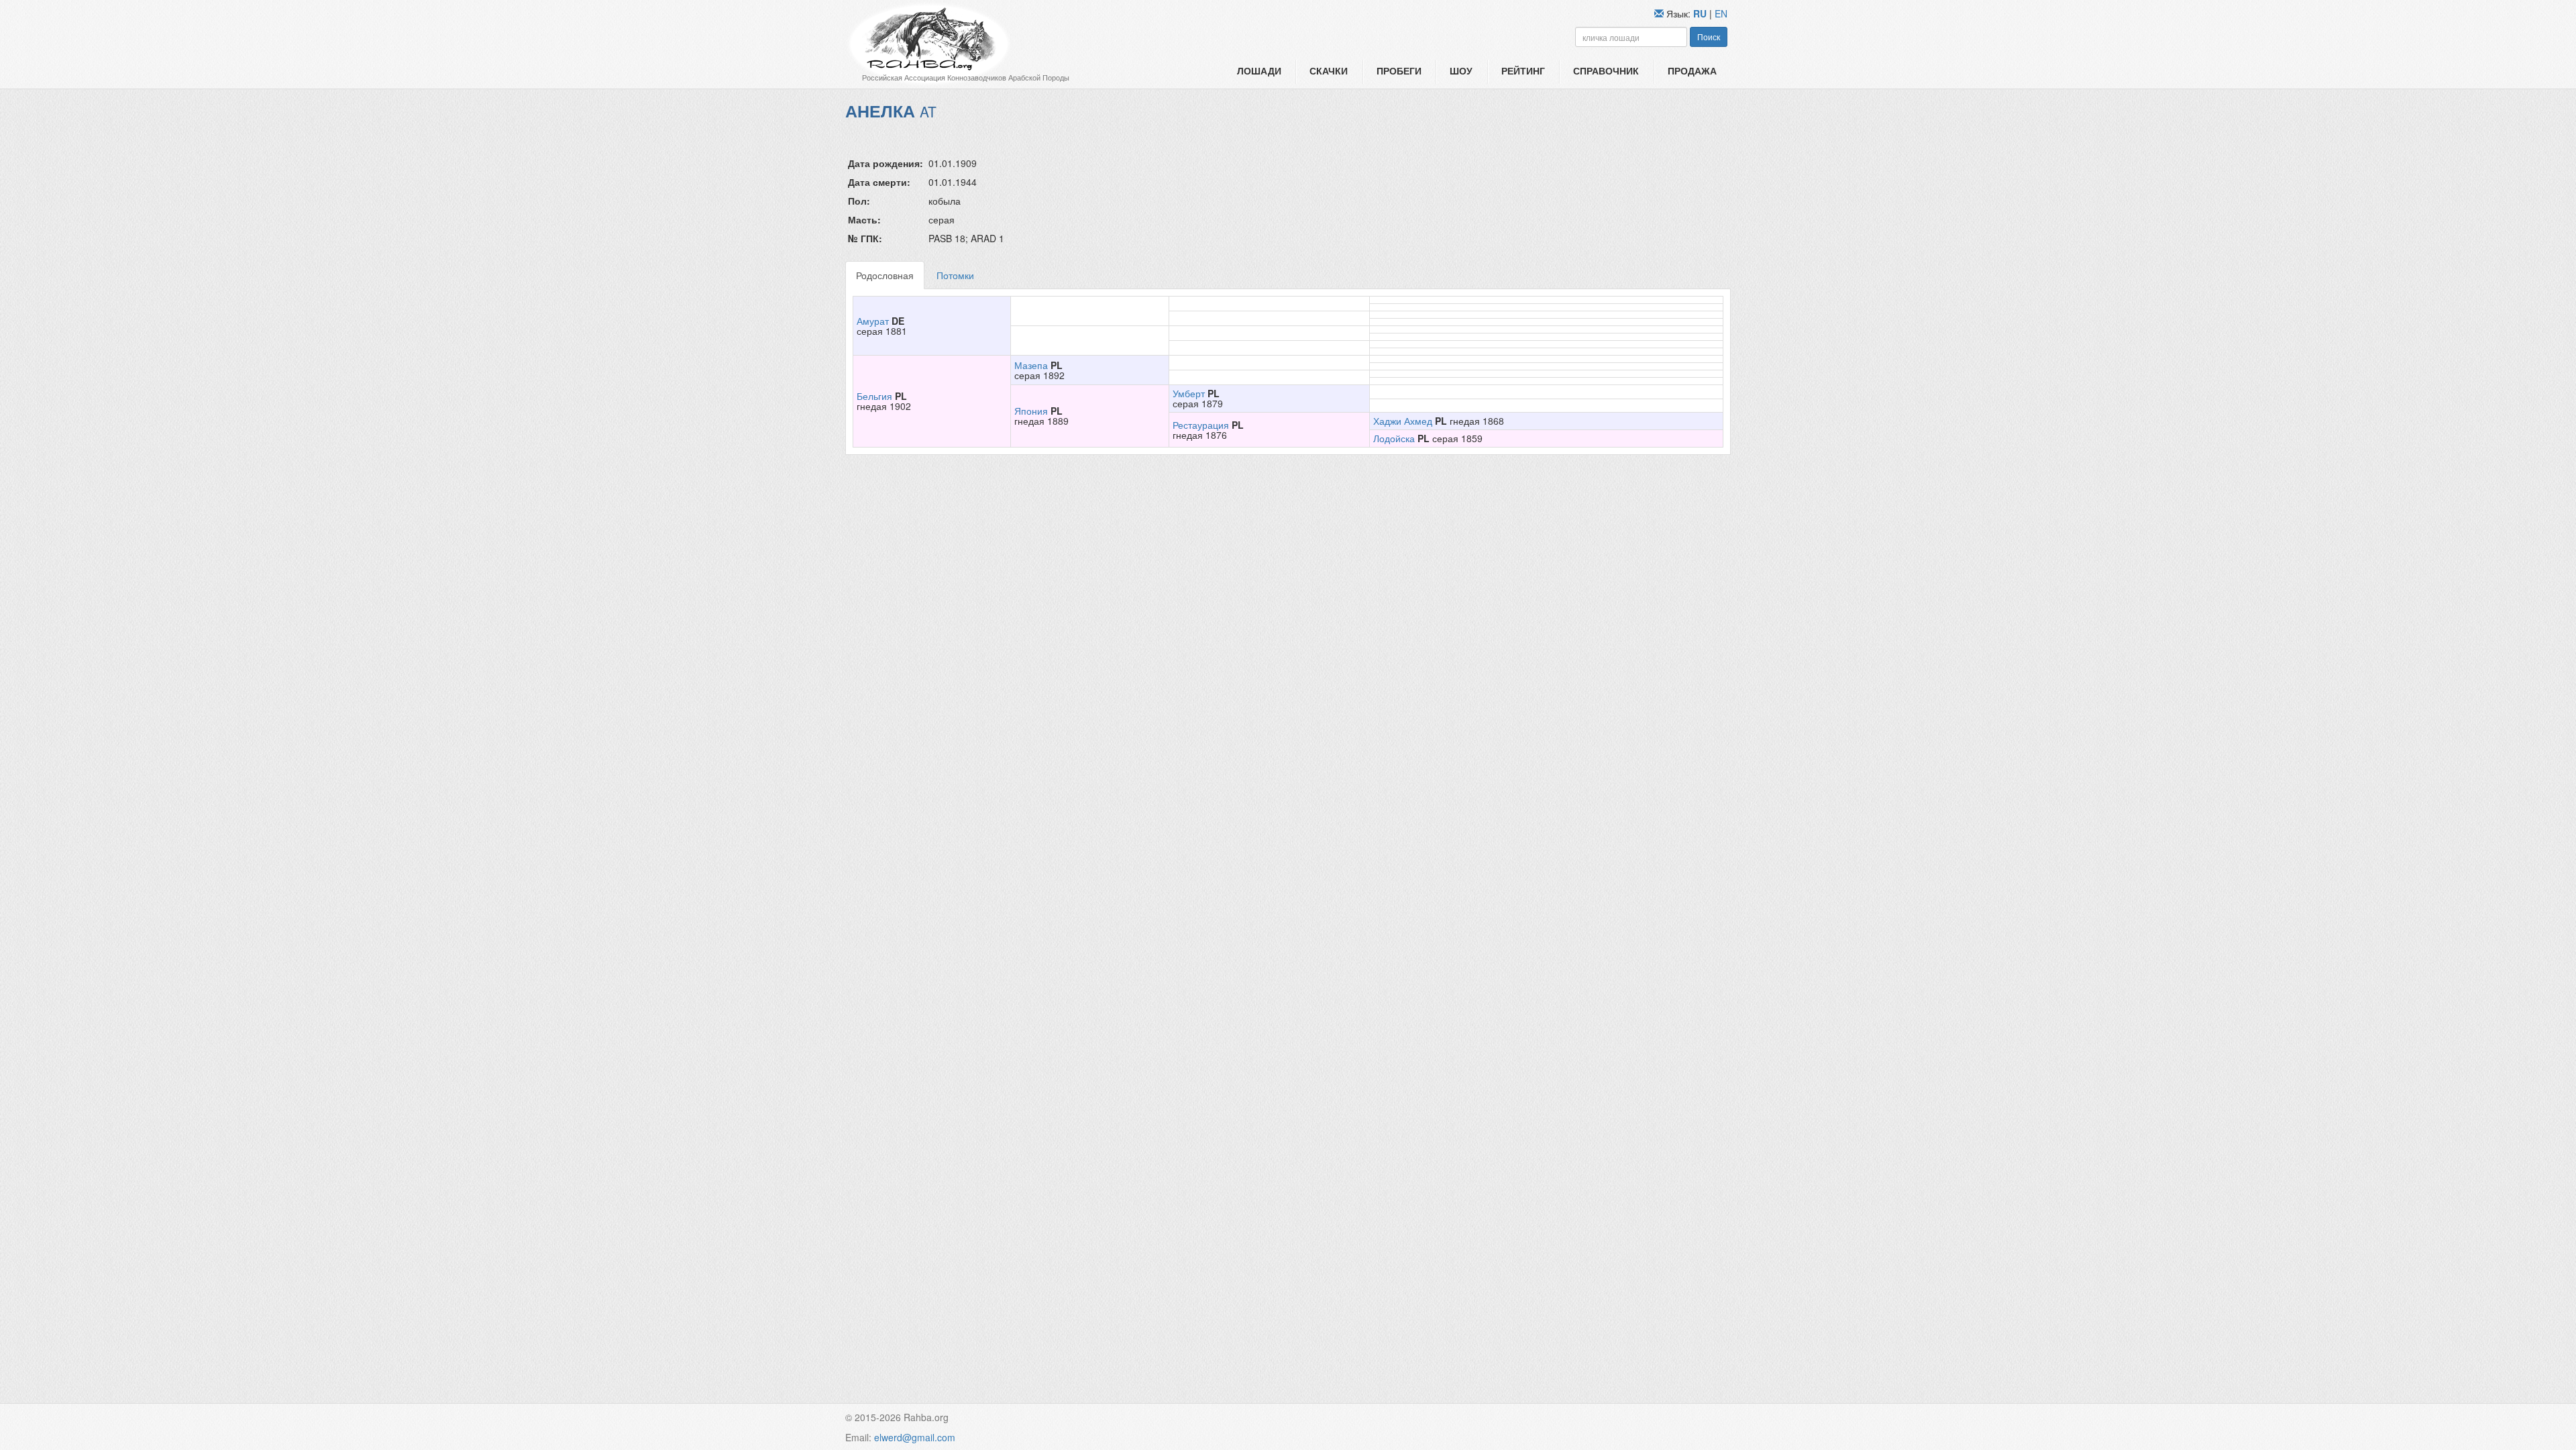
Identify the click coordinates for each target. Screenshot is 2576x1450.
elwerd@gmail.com (915, 1437)
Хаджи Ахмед (1403, 421)
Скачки (1329, 70)
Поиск (1709, 37)
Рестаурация (1201, 425)
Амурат (873, 321)
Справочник (1606, 70)
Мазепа (1031, 365)
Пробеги (1399, 70)
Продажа (1692, 70)
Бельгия (874, 396)
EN (1721, 13)
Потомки (955, 275)
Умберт (1189, 393)
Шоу (1461, 70)
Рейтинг (1523, 70)
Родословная (885, 275)
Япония (1031, 411)
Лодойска (1394, 438)
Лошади (1259, 70)
